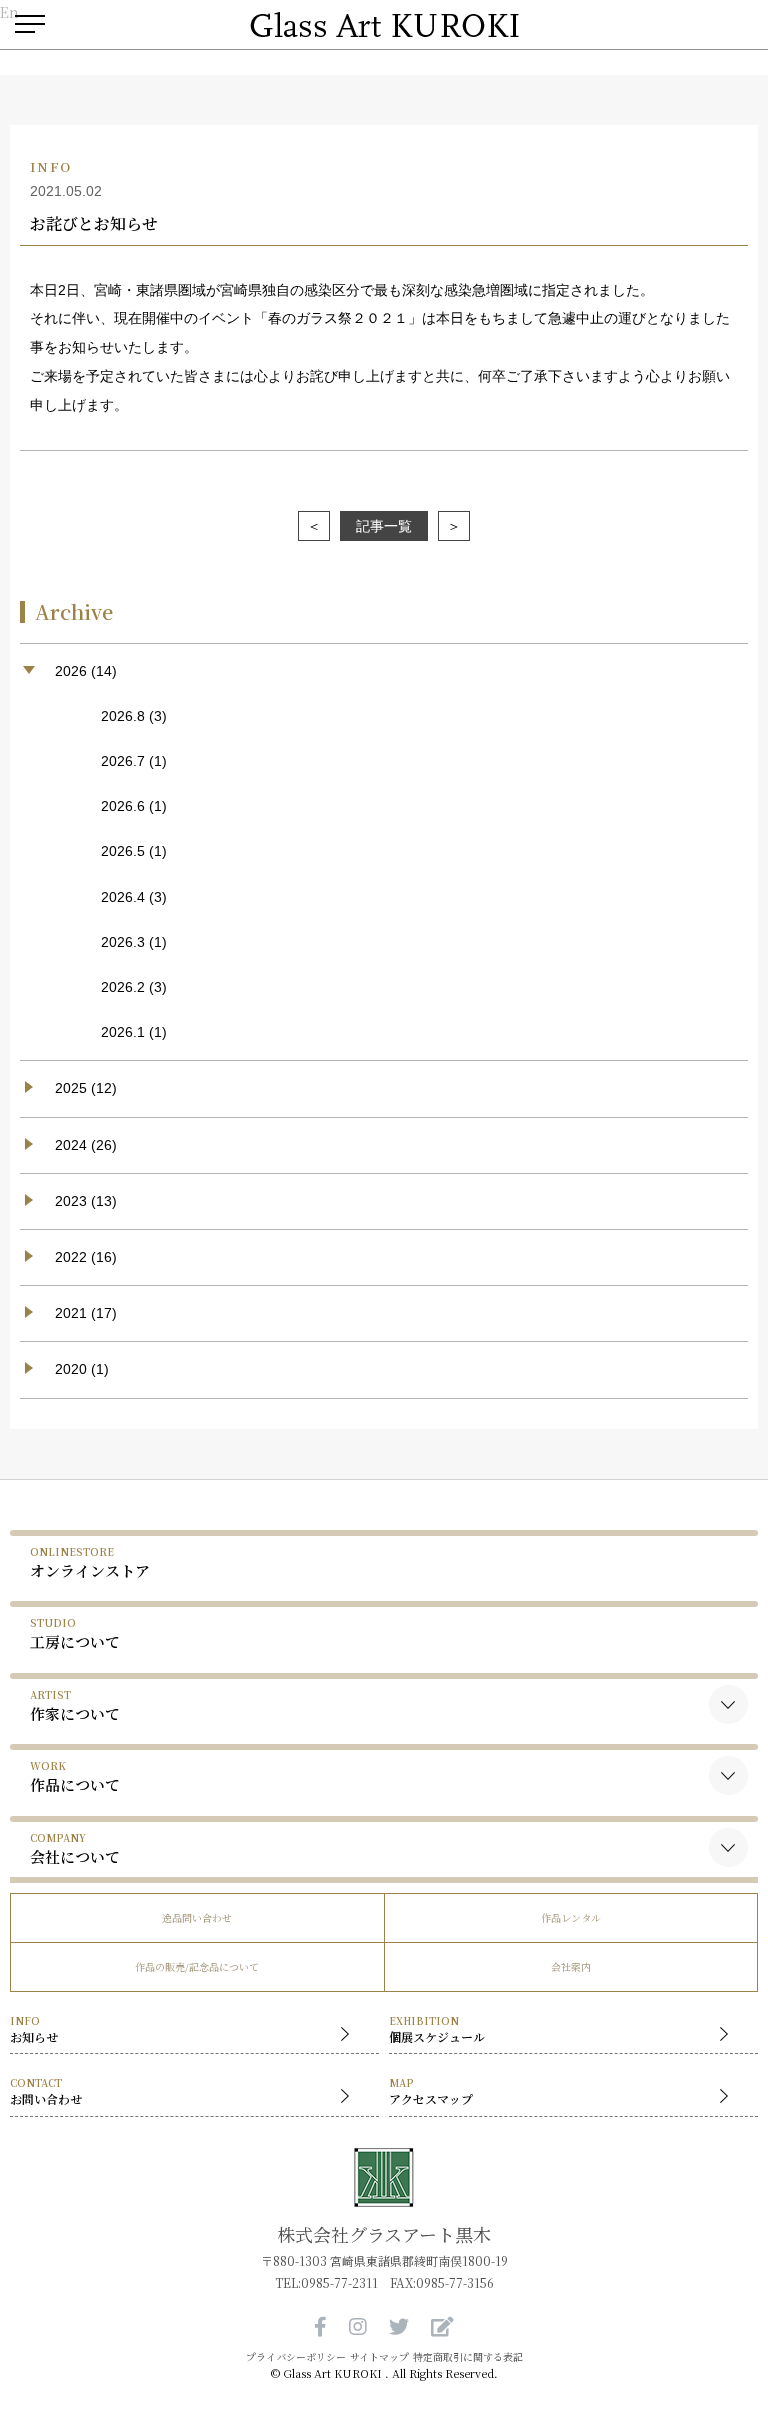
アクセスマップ (431, 2091)
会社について (75, 1848)
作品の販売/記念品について (197, 1966)
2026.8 (123, 716)
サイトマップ (379, 2357)
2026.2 (123, 987)
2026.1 (123, 1032)
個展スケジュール (437, 2029)
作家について (75, 1705)
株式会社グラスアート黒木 (384, 2234)
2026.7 (123, 761)
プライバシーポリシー (296, 2357)
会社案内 (571, 1966)
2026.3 (123, 942)
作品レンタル (571, 1917)
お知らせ (34, 2029)
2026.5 (123, 851)
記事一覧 (384, 526)
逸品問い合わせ (197, 1917)
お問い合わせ (46, 2091)
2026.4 (123, 897)
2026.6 (123, 806)
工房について (75, 1633)
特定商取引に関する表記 (468, 2357)
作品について (75, 1776)
